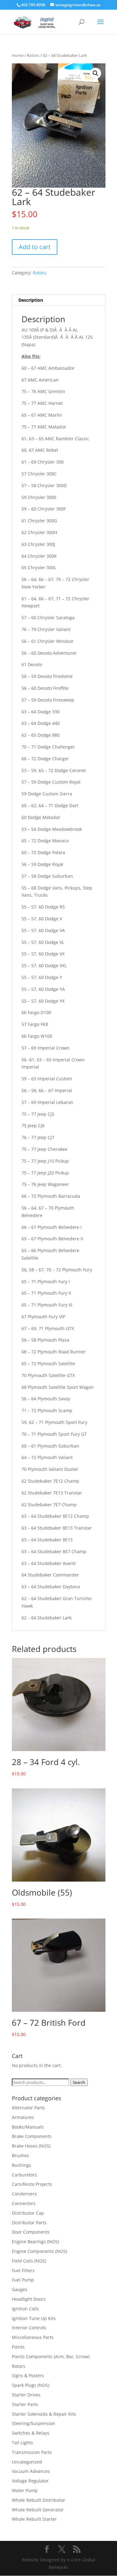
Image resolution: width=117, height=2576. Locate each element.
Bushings (22, 2165)
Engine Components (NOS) (39, 2251)
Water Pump (25, 2490)
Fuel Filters (23, 2270)
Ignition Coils (25, 2309)
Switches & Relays (31, 2433)
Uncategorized (27, 2462)
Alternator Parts (28, 2108)
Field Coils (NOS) (29, 2261)
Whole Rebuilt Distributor (39, 2500)
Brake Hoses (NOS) (31, 2146)
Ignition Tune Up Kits (34, 2318)
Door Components (31, 2232)
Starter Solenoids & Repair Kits (44, 2414)
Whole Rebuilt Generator (38, 2510)
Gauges (20, 2289)
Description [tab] (31, 300)
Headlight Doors (29, 2299)
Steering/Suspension (34, 2423)
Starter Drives (26, 2395)
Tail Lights (22, 2443)
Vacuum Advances (31, 2471)
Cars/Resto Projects (32, 2184)
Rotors (33, 55)
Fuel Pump (23, 2280)
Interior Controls (29, 2328)
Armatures (23, 2117)
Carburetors (24, 2175)
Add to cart (35, 247)
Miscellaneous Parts (33, 2337)
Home (18, 55)
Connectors (24, 2203)
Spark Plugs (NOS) (31, 2385)
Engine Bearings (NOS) (35, 2242)
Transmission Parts (32, 2452)
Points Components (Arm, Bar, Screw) (51, 2356)
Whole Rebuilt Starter (34, 2519)
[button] (95, 73)
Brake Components (32, 2136)
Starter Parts (25, 2404)
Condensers (24, 2194)
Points (18, 2347)
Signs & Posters (28, 2375)
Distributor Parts (29, 2223)
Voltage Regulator (30, 2481)
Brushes (20, 2155)
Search (79, 2082)
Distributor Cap (28, 2213)
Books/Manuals (28, 2127)
